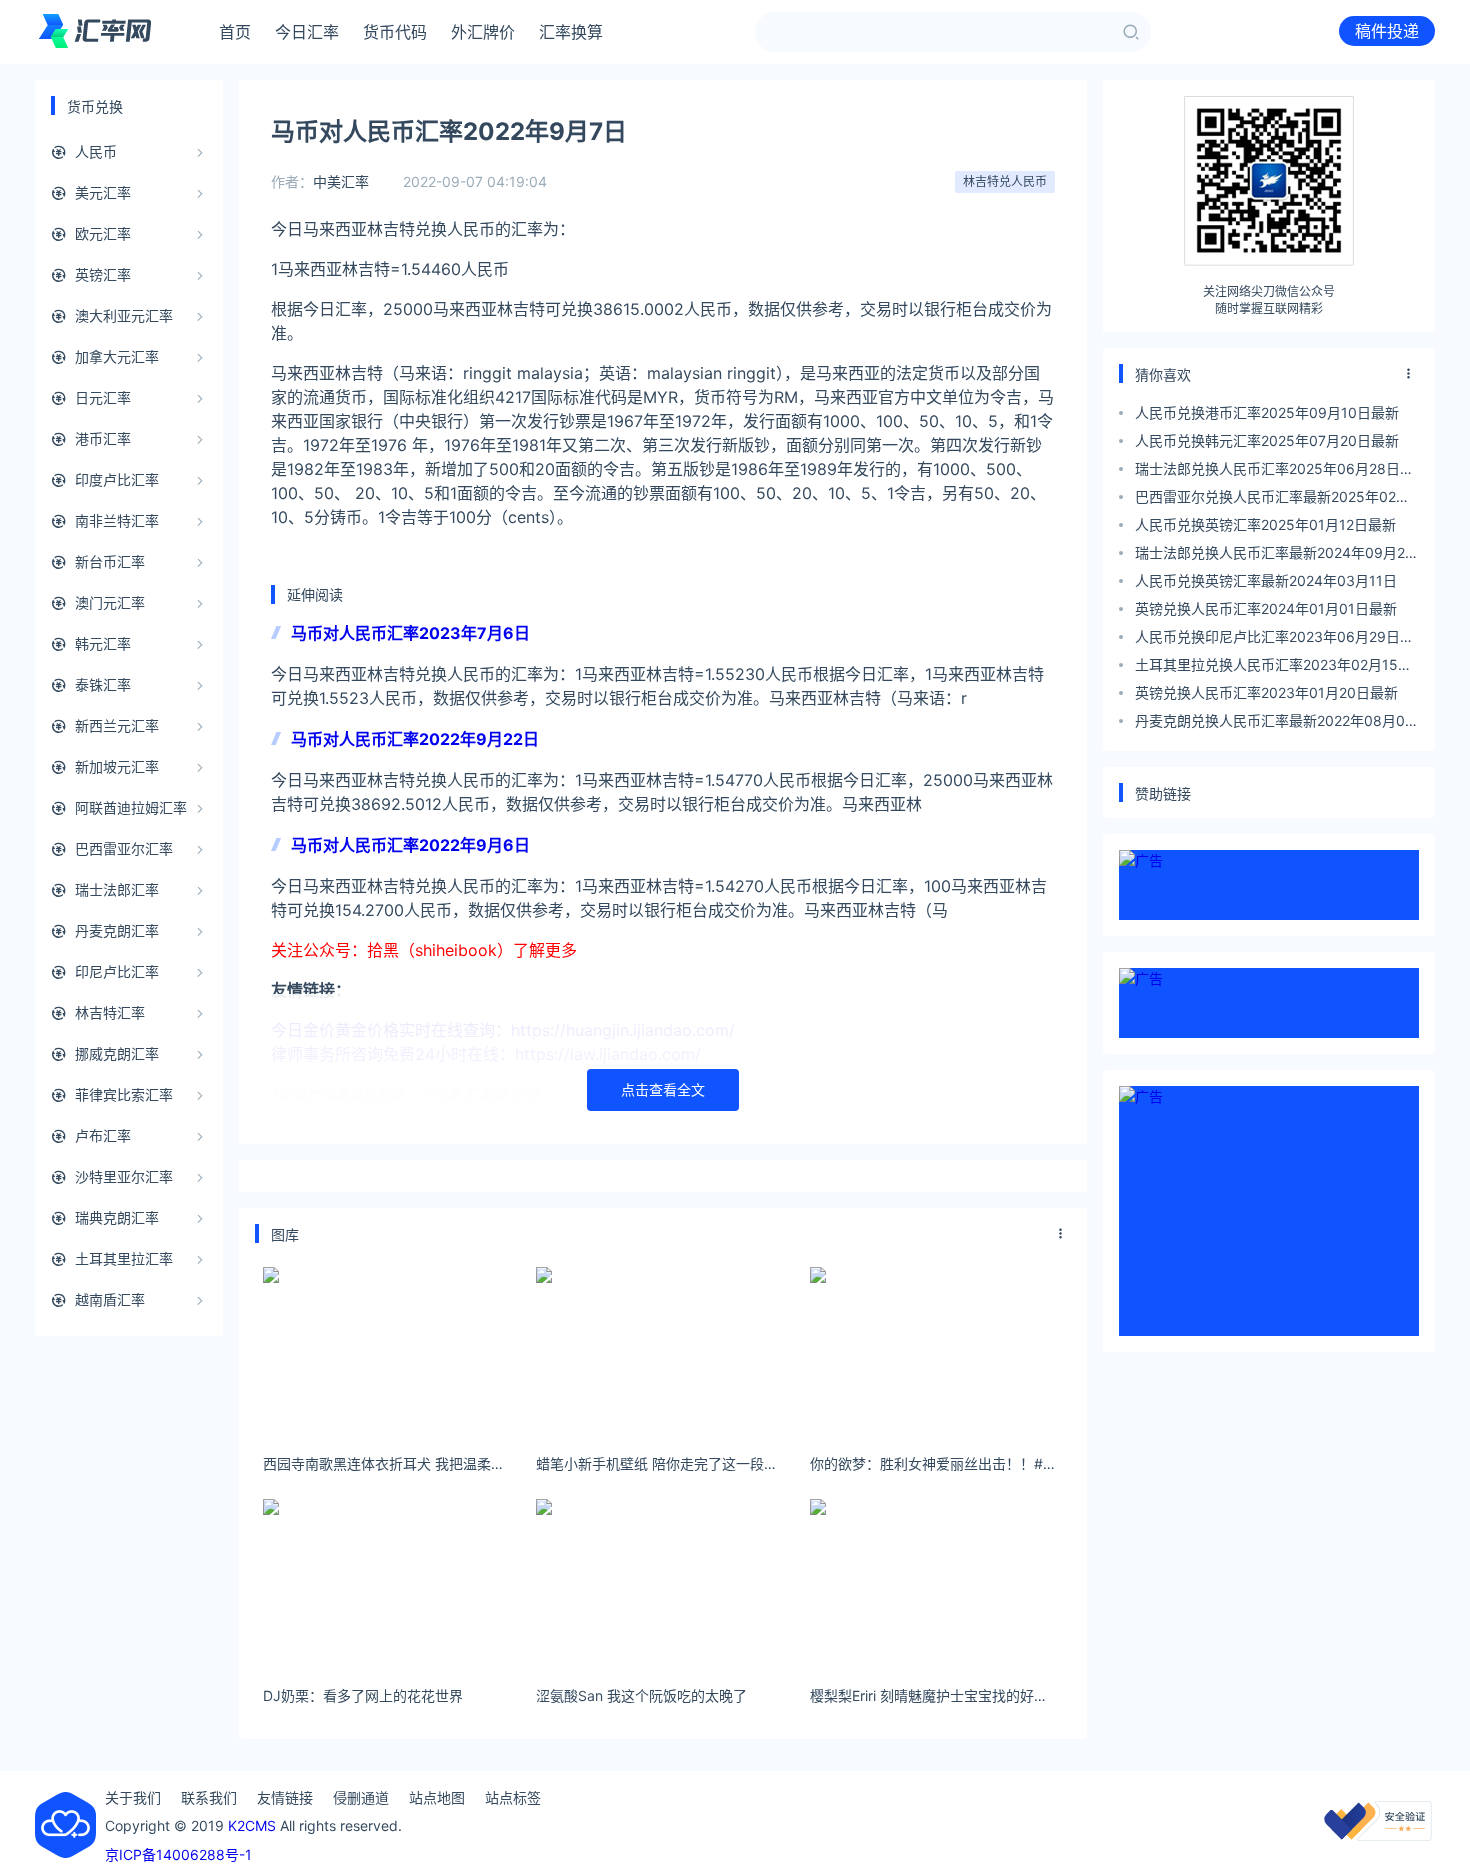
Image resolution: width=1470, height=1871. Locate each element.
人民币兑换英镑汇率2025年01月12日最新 (1265, 524)
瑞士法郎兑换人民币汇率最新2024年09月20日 (1274, 555)
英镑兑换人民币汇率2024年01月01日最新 (1266, 608)
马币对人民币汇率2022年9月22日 (415, 739)
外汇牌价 (483, 32)
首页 (235, 32)
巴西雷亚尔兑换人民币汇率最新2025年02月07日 (1272, 499)
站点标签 (513, 1797)
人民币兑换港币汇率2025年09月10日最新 (1267, 412)
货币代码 (395, 32)
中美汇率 (341, 181)
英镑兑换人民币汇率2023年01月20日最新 (1266, 692)
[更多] (1061, 1234)
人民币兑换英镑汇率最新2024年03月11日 (1266, 580)
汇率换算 (571, 32)
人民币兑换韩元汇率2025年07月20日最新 (1267, 440)
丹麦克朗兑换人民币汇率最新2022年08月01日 (1273, 723)
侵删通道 (361, 1797)
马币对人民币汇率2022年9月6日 (410, 845)
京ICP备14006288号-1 (178, 1854)
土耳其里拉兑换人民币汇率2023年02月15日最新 (1273, 667)
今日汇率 (307, 32)
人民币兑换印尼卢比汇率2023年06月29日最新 (1274, 639)
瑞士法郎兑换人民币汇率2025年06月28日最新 (1274, 471)
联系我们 (209, 1797)
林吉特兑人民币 (1005, 181)
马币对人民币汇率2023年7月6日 (410, 633)
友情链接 (285, 1797)
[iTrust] (1378, 1835)
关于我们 (133, 1797)
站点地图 (437, 1797)
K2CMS (252, 1825)
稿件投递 (1387, 31)
